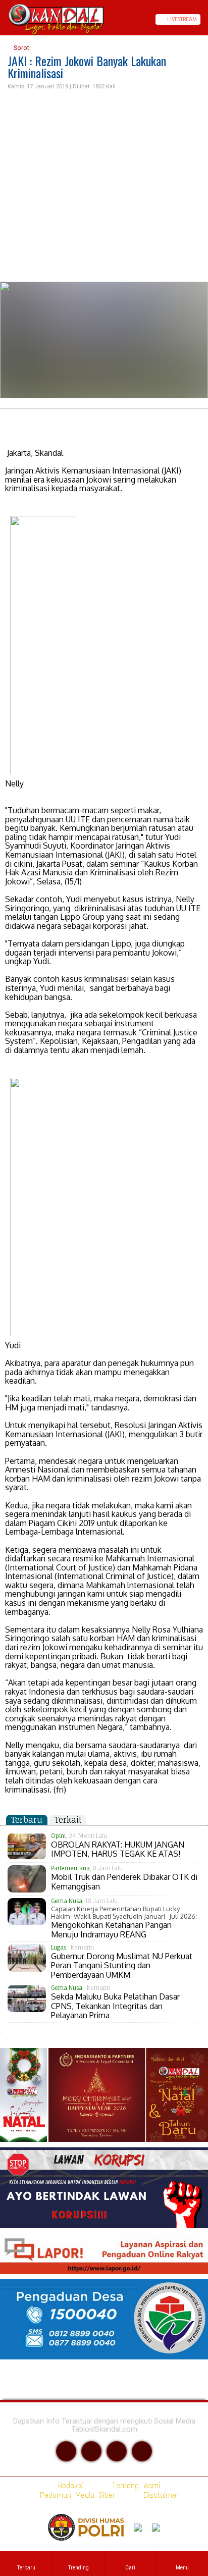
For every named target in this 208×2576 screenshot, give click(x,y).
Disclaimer (159, 2495)
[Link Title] (4, 19)
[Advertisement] (104, 187)
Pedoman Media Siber (75, 2495)
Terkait (68, 1820)
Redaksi (69, 2485)
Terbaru (27, 1820)
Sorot (21, 48)
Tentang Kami (134, 2485)
